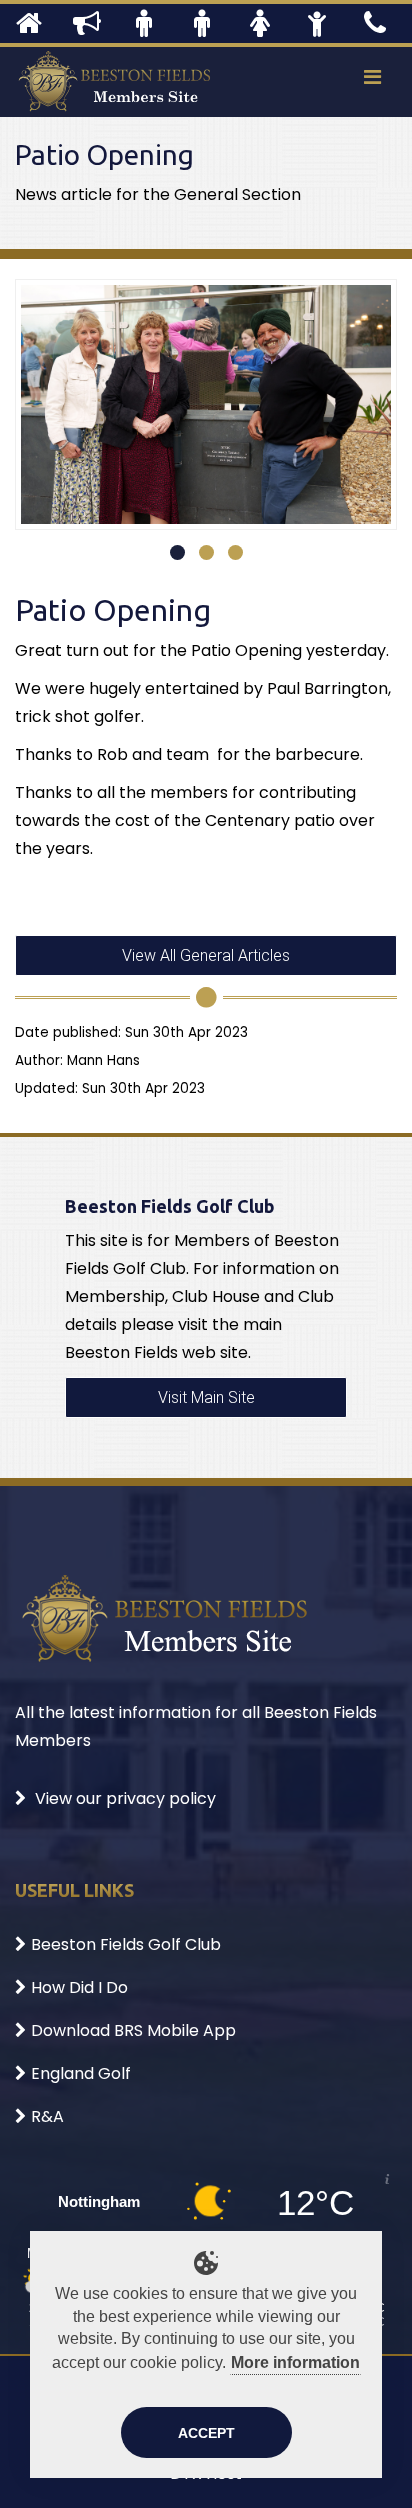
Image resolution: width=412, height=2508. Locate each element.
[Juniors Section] (317, 23)
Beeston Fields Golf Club (126, 1944)
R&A (47, 2116)
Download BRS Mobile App (133, 2030)
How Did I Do (79, 1987)
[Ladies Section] (260, 23)
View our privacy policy (123, 1798)
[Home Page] (29, 23)
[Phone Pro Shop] (375, 23)
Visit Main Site (206, 1397)
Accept (206, 2433)
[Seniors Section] (202, 23)
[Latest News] (87, 23)
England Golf (81, 2073)
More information (295, 2362)
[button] (177, 552)
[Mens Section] (144, 23)
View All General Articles (206, 955)
